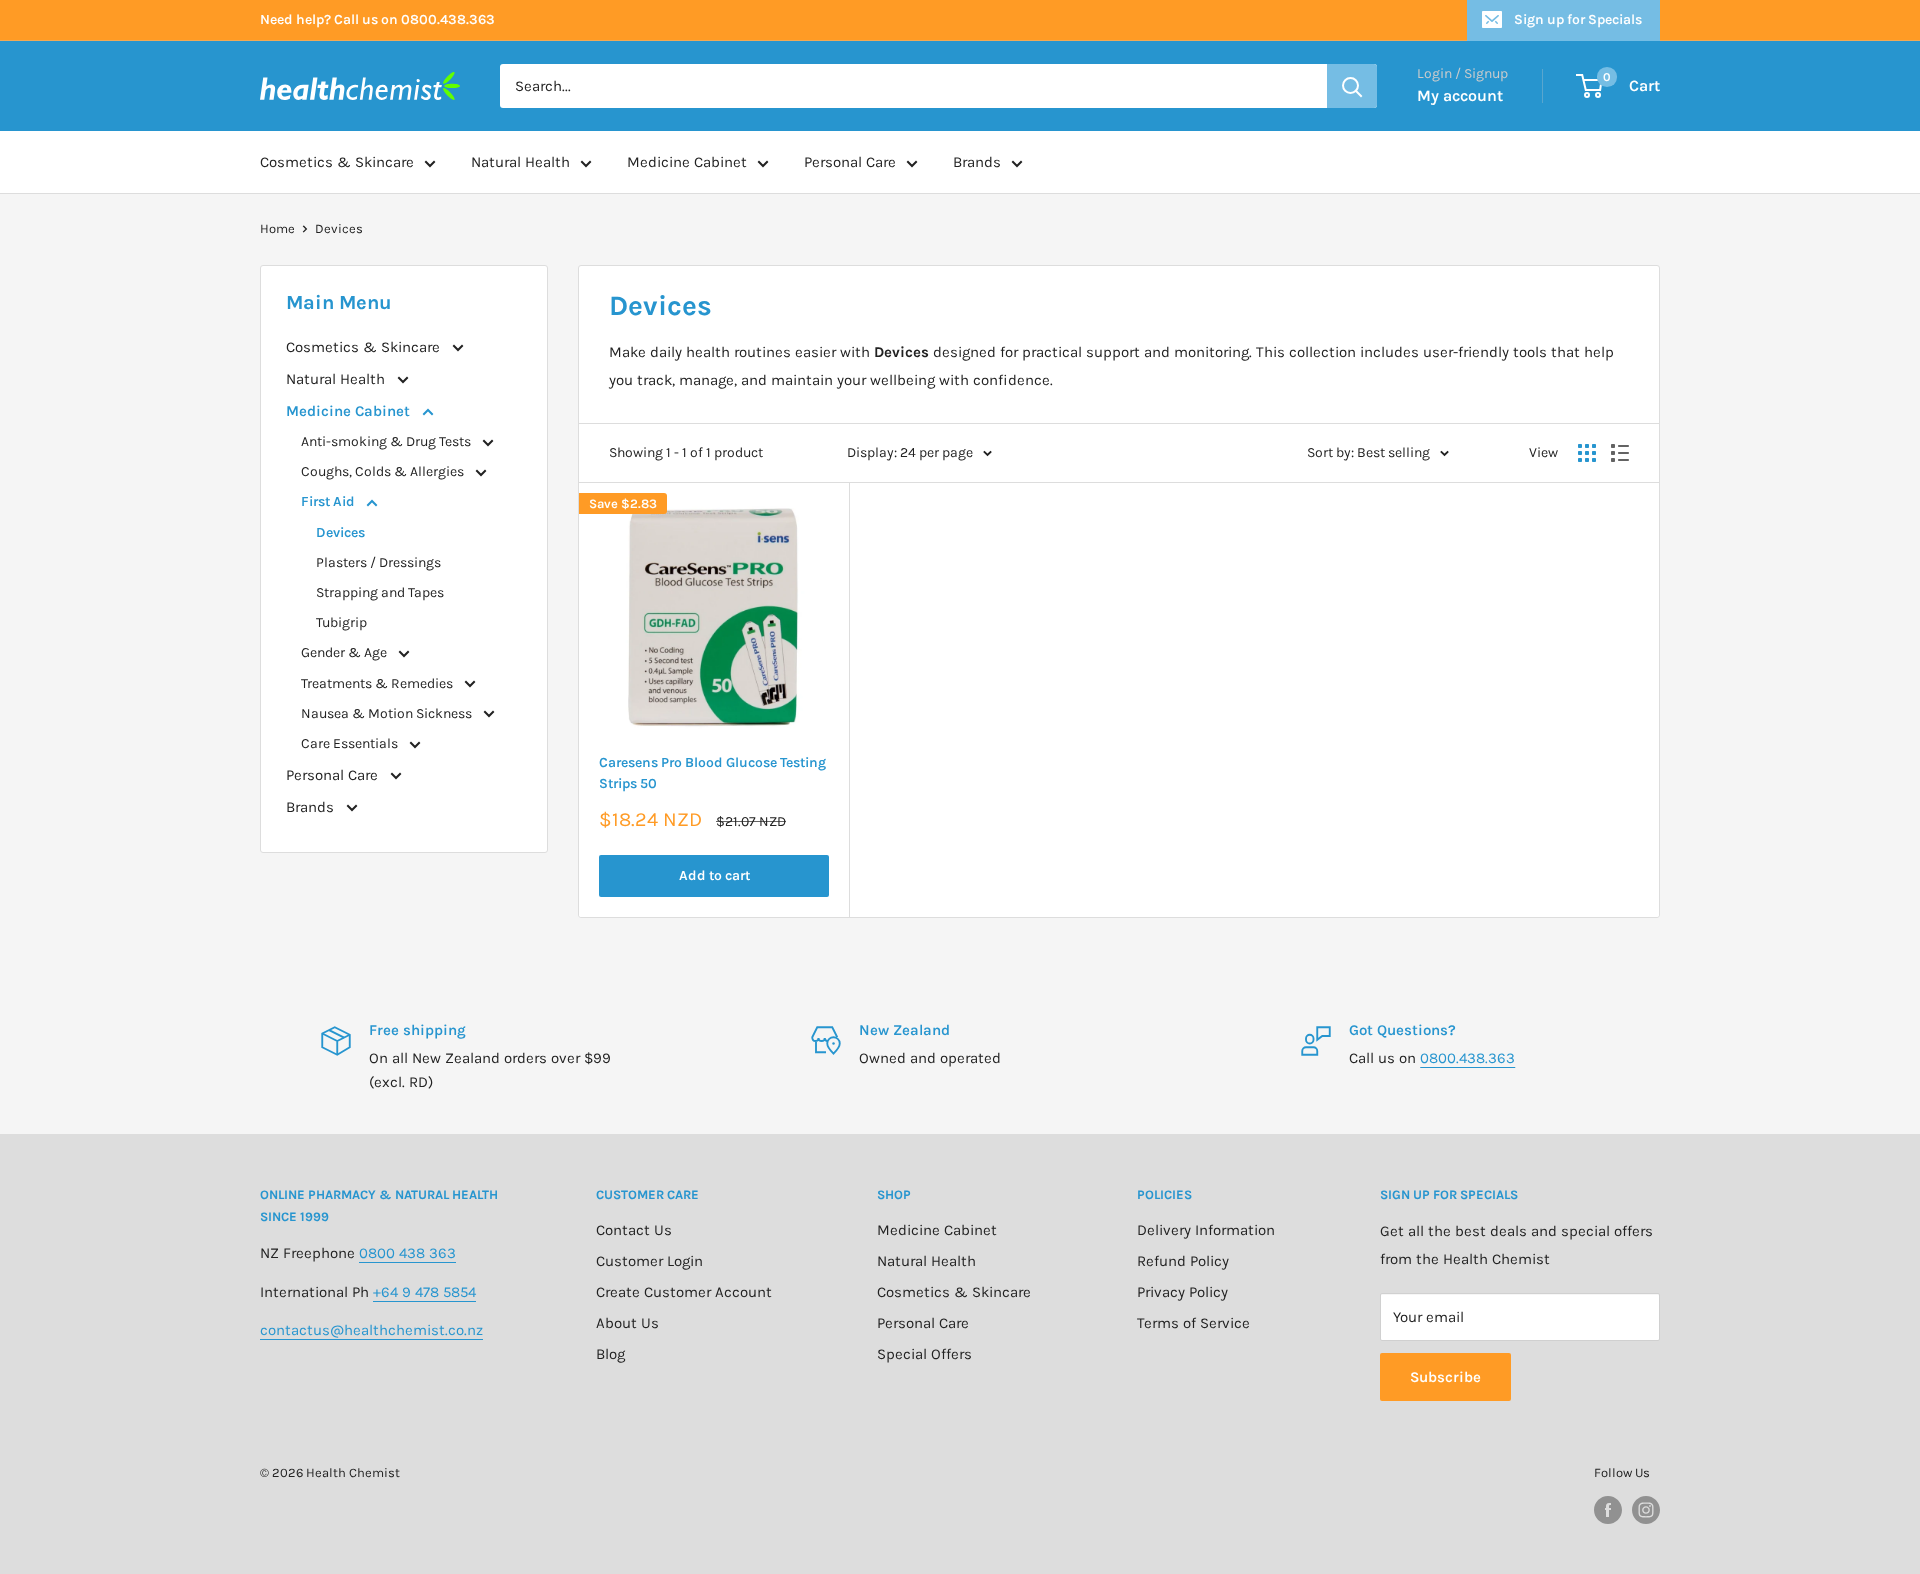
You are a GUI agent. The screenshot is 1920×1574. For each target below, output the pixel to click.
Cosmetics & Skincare (337, 162)
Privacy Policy (1182, 1292)
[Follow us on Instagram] (1646, 1510)
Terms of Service (1193, 1323)
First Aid (329, 501)
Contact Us (634, 1230)
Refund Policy (1183, 1261)
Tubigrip (341, 622)
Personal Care (850, 162)
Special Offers (924, 1354)
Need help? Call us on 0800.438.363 (377, 19)
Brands (977, 162)
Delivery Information (1206, 1230)
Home (277, 228)
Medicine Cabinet (687, 162)
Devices (339, 228)
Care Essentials (351, 743)
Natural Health (520, 162)
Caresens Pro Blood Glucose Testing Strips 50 (712, 773)
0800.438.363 (1467, 1058)
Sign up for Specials (1578, 19)
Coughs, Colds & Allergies (384, 471)
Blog (610, 1354)
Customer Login (649, 1261)
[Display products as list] (1620, 453)
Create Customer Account (684, 1292)
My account (1460, 95)
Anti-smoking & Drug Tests (387, 441)
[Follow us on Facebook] (1608, 1510)
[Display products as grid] (1587, 453)
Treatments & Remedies (378, 683)
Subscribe (1445, 1377)
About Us (627, 1323)
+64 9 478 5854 (424, 1292)
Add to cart (714, 875)
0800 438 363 (407, 1253)
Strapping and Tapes (380, 592)
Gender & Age (345, 652)
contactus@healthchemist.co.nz (371, 1330)
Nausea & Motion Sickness (388, 713)
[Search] (1352, 86)
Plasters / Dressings (378, 562)
